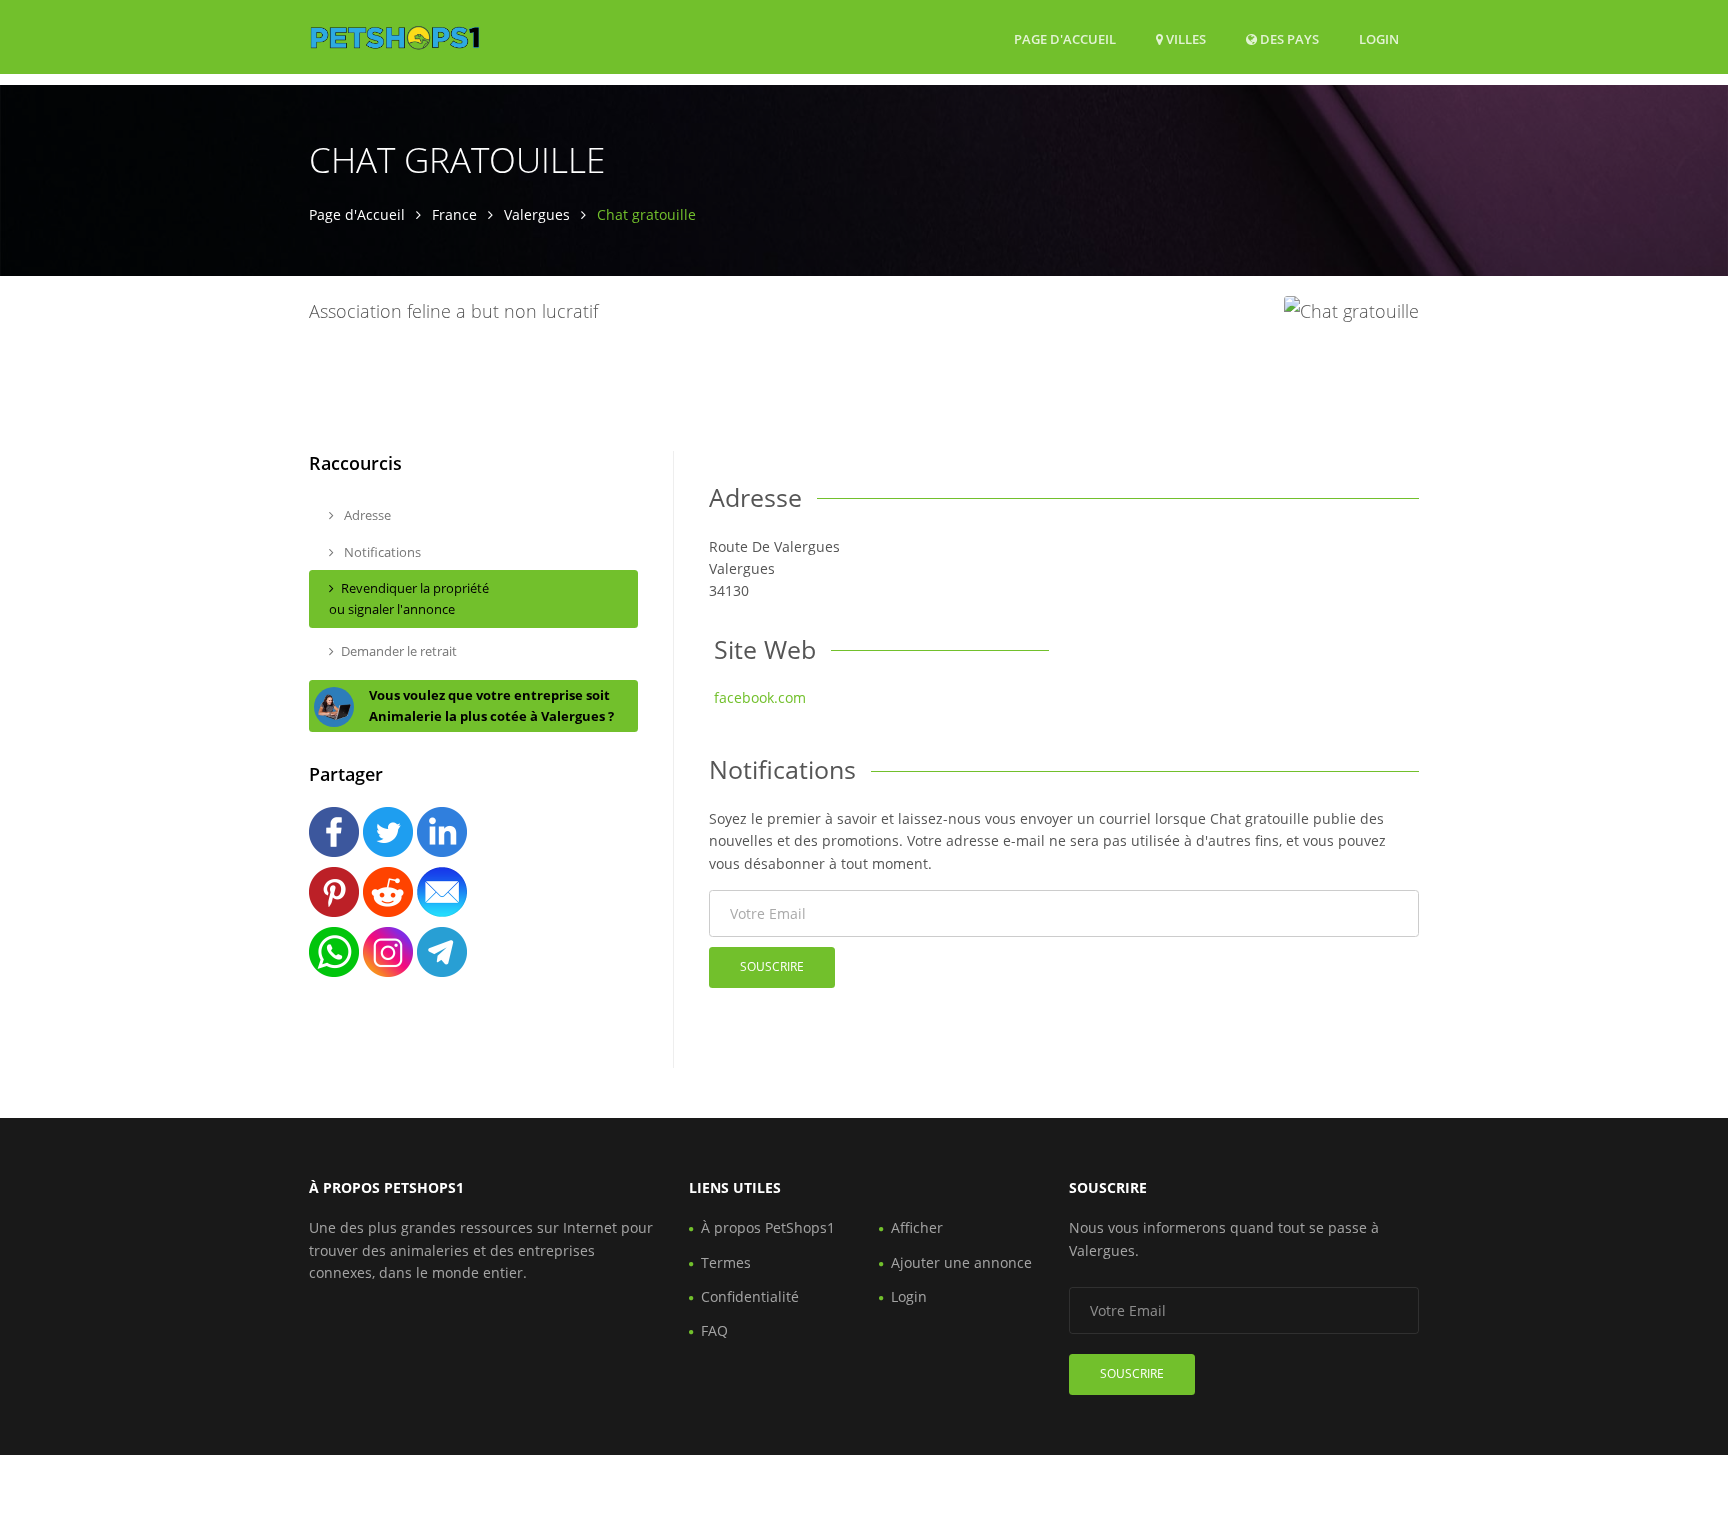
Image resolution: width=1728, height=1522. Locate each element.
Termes (726, 1262)
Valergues (537, 214)
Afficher (917, 1227)
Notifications (381, 552)
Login (1379, 38)
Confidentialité (750, 1296)
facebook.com (760, 697)
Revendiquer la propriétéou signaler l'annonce (409, 598)
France (454, 214)
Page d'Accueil (1065, 39)
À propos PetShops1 (768, 1227)
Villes (1184, 39)
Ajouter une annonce (961, 1262)
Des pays (1288, 38)
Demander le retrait (399, 651)
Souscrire (772, 966)
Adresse (366, 515)
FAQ (714, 1330)
